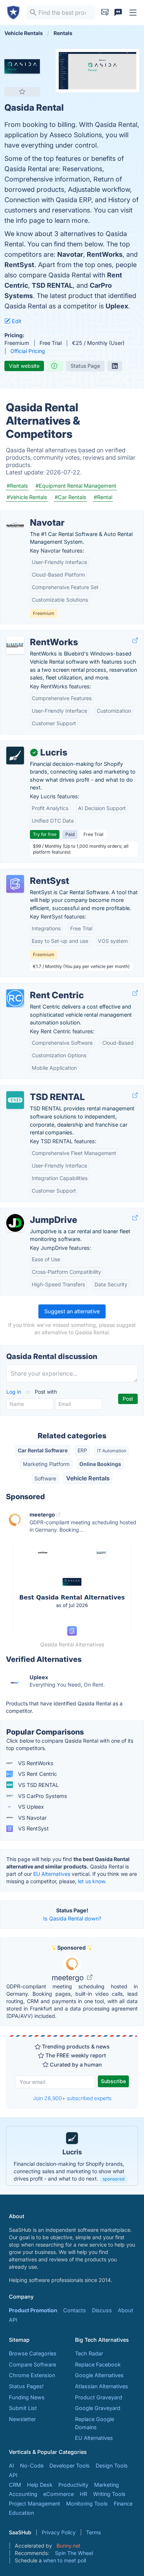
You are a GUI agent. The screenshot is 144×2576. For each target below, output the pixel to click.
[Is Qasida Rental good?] (55, 366)
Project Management (35, 2504)
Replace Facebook (98, 2364)
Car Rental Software (43, 1450)
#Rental (103, 497)
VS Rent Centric (37, 1774)
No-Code (32, 2466)
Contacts (75, 2310)
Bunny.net (68, 2546)
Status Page (85, 366)
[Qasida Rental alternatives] (22, 66)
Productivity (73, 2485)
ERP (82, 1450)
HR (83, 2494)
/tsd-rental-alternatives (35, 1089)
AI (11, 2466)
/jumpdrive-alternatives (35, 1212)
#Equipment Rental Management (76, 486)
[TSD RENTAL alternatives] (15, 1100)
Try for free (45, 834)
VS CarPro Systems (42, 1796)
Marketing (107, 2485)
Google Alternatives (99, 2375)
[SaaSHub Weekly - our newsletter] (105, 13)
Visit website (24, 366)
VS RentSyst (33, 1828)
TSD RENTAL (52, 285)
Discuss (102, 2310)
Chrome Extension (32, 2375)
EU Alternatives (52, 1874)
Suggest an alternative (72, 1311)
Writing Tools (109, 2494)
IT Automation (112, 1451)
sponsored (114, 2179)
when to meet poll (65, 2560)
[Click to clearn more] (72, 2156)
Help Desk (40, 2485)
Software (45, 1478)
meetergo (69, 1978)
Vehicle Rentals (88, 1478)
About (126, 2310)
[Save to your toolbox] (22, 91)
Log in (14, 1392)
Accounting (23, 2494)
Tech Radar (89, 2353)
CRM (15, 2485)
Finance (123, 2504)
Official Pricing (28, 351)
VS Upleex (30, 1807)
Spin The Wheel (74, 2553)
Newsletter (22, 2419)
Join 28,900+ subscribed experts (72, 2098)
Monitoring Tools (87, 2504)
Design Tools (112, 2466)
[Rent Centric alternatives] (15, 998)
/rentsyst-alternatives (33, 873)
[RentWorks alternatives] (15, 645)
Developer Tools (70, 2466)
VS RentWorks (35, 1763)
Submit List (23, 2408)
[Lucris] (15, 755)
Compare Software (32, 2364)
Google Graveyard (98, 2408)
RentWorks (105, 254)
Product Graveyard (99, 2397)
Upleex (117, 306)
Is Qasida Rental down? (72, 1918)
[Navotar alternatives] (15, 526)
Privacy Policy (59, 2532)
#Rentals (17, 486)
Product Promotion (33, 2310)
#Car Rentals (71, 497)
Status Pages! (26, 2386)
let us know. (92, 1881)
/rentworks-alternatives (35, 634)
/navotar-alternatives (32, 515)
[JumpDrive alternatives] (15, 1223)
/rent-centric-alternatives (37, 987)
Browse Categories (33, 2353)
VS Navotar (32, 1818)
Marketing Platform (46, 1464)
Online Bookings (100, 1464)
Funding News (27, 2397)
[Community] (118, 13)
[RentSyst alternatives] (15, 884)
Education (21, 2513)
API (13, 2320)
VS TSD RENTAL (38, 1785)
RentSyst (19, 265)
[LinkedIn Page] (115, 366)
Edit (16, 321)
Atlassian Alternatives (102, 2386)
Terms (93, 2532)
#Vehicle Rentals (27, 497)
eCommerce (59, 2494)
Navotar (70, 254)
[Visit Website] (135, 640)
